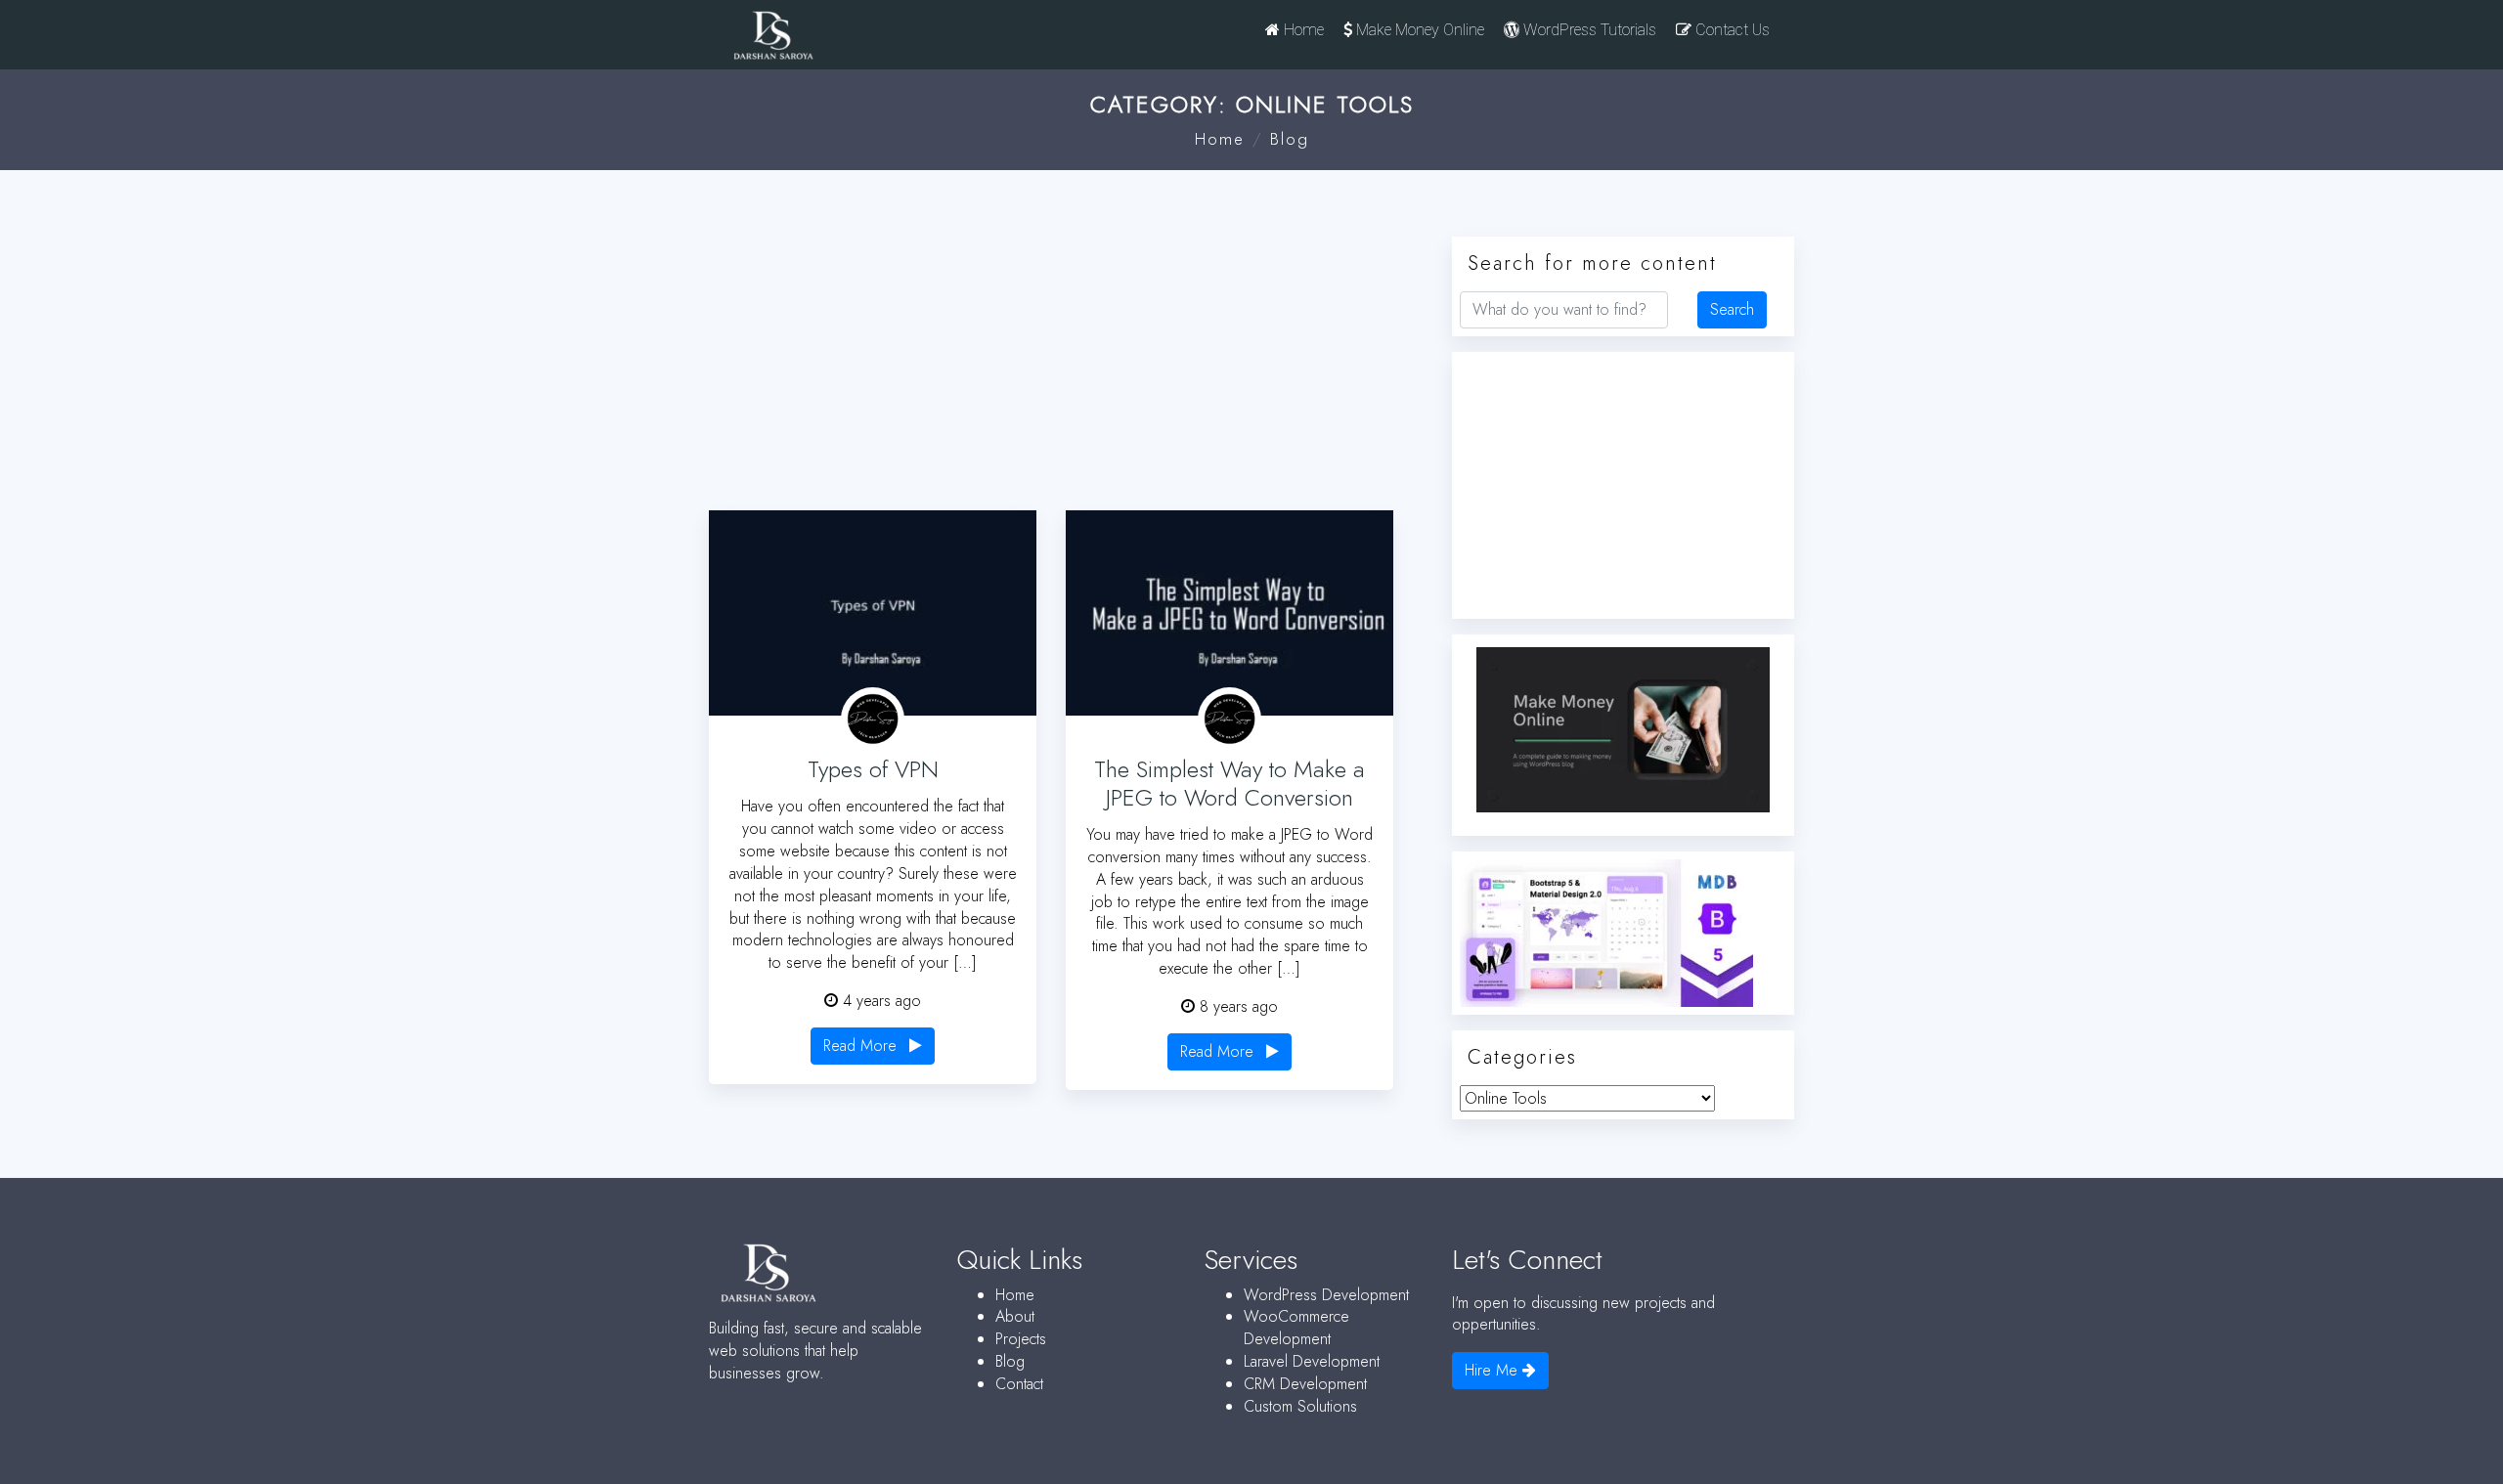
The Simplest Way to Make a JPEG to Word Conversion (1230, 783)
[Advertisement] (1066, 358)
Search (1732, 309)
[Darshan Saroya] (837, 40)
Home (1302, 30)
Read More (862, 1046)
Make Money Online (1418, 30)
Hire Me (1493, 1370)
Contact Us (1731, 30)
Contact (1019, 1384)
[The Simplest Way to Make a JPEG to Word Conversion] (1230, 613)
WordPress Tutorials (1588, 30)
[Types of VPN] (873, 613)
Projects (1021, 1339)
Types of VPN (873, 769)
